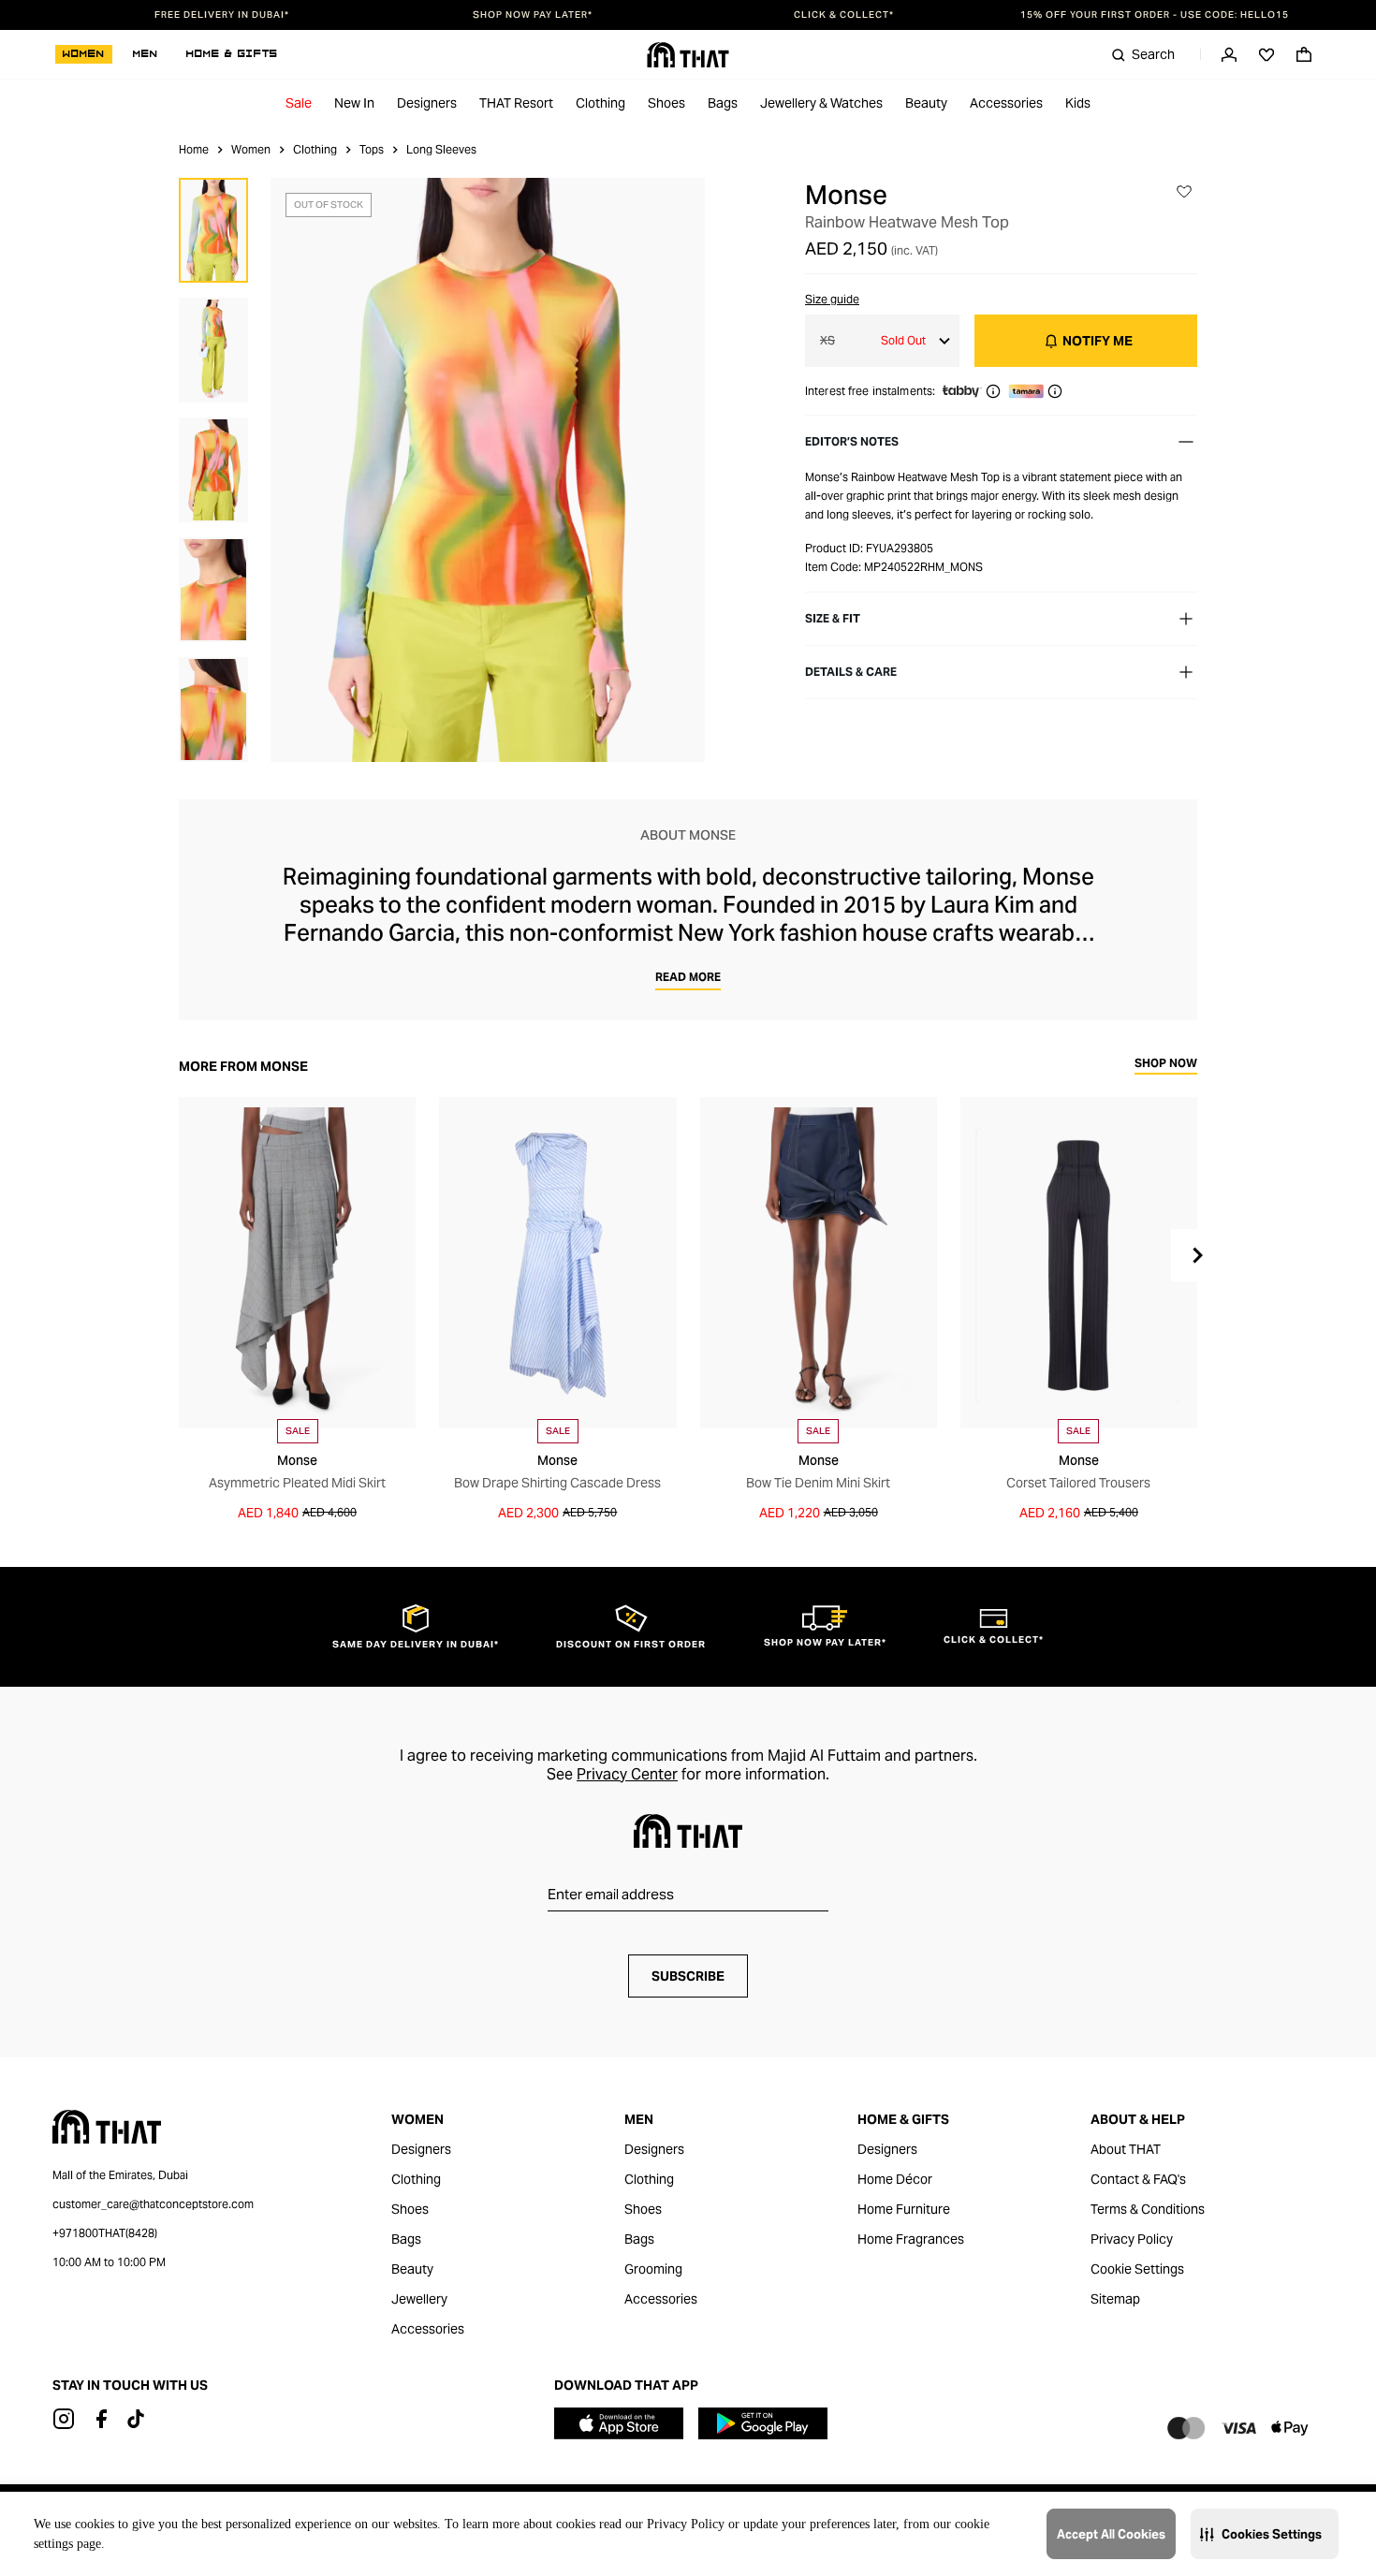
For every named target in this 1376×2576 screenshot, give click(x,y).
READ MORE (688, 977)
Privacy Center (627, 1774)
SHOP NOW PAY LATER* (533, 15)
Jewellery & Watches (821, 103)
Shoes (666, 103)
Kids (1078, 103)
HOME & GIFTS (232, 54)
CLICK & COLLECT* (844, 15)
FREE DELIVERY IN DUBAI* (222, 15)
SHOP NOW (1166, 1064)
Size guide (832, 299)
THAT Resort (516, 103)
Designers (427, 103)
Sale (299, 103)
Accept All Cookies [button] (1111, 2534)
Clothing (600, 103)
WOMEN (84, 54)
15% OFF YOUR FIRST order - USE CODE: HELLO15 (1155, 15)
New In (354, 103)
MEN (146, 54)
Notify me (1098, 341)
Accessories (1006, 103)
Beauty (926, 103)
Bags (723, 103)
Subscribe (688, 1976)
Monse (846, 195)
